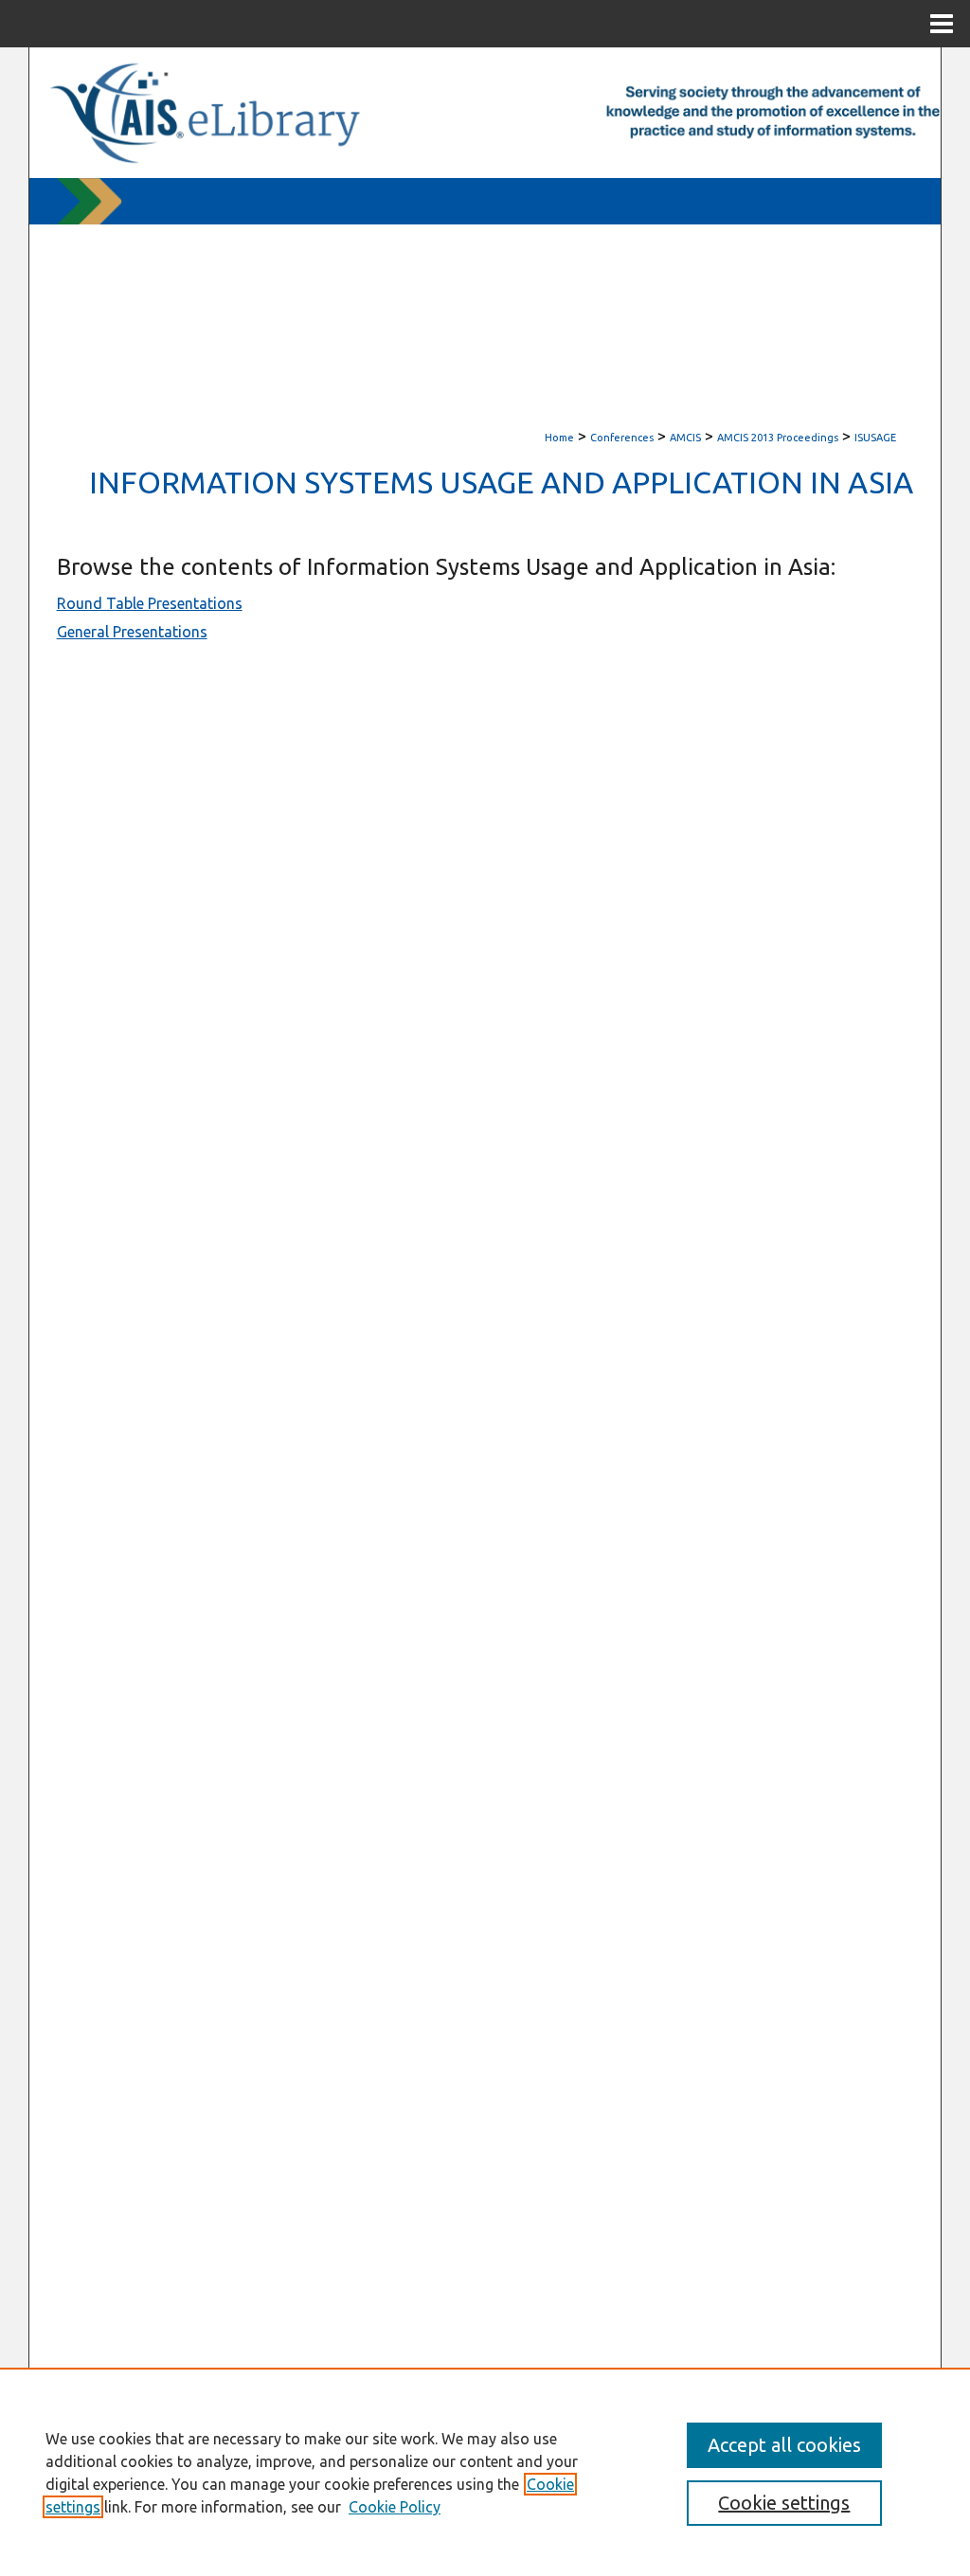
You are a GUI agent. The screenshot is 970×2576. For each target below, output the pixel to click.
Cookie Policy (395, 2507)
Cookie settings (784, 2503)
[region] (485, 2472)
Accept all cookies (784, 2445)
